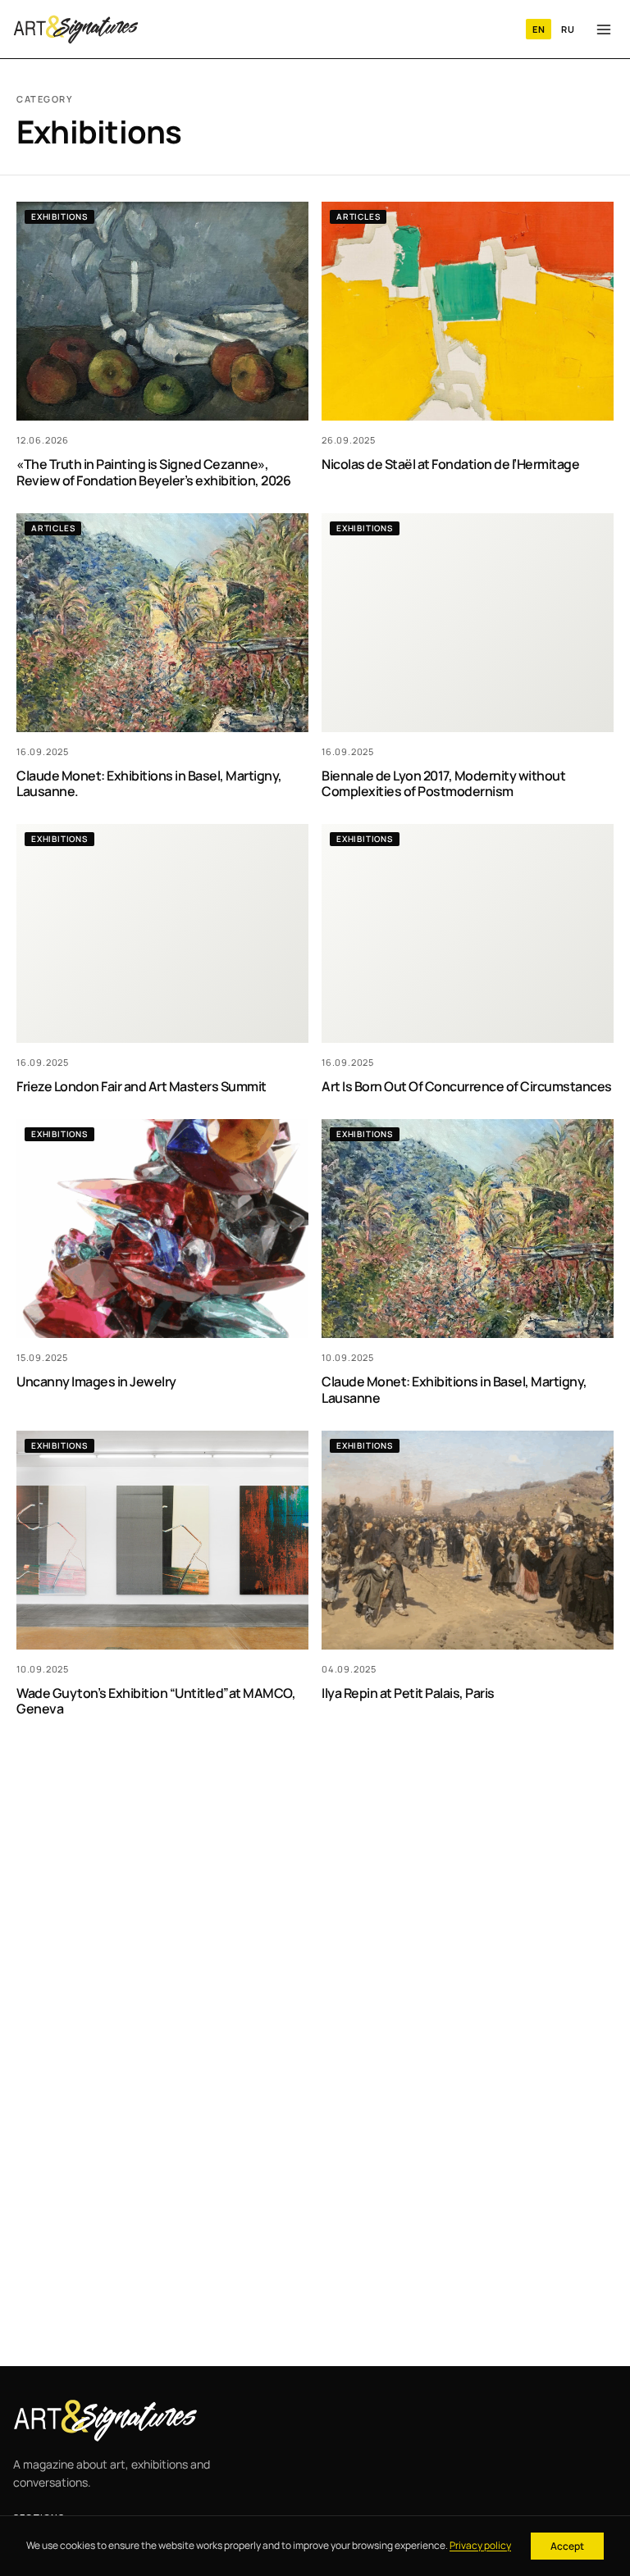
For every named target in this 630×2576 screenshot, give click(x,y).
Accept (567, 2546)
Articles (358, 216)
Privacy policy (480, 2545)
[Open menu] (604, 30)
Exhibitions (59, 216)
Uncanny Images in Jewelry (96, 1381)
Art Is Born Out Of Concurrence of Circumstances (467, 1086)
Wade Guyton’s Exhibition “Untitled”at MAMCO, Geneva (156, 1701)
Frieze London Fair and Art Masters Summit (142, 1086)
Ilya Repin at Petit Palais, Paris (408, 1693)
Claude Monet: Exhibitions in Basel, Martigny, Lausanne (454, 1389)
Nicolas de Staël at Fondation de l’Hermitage (450, 464)
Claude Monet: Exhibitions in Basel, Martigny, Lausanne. (149, 783)
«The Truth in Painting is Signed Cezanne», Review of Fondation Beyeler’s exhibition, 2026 (153, 472)
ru (568, 29)
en (539, 29)
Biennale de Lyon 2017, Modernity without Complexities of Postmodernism (443, 783)
